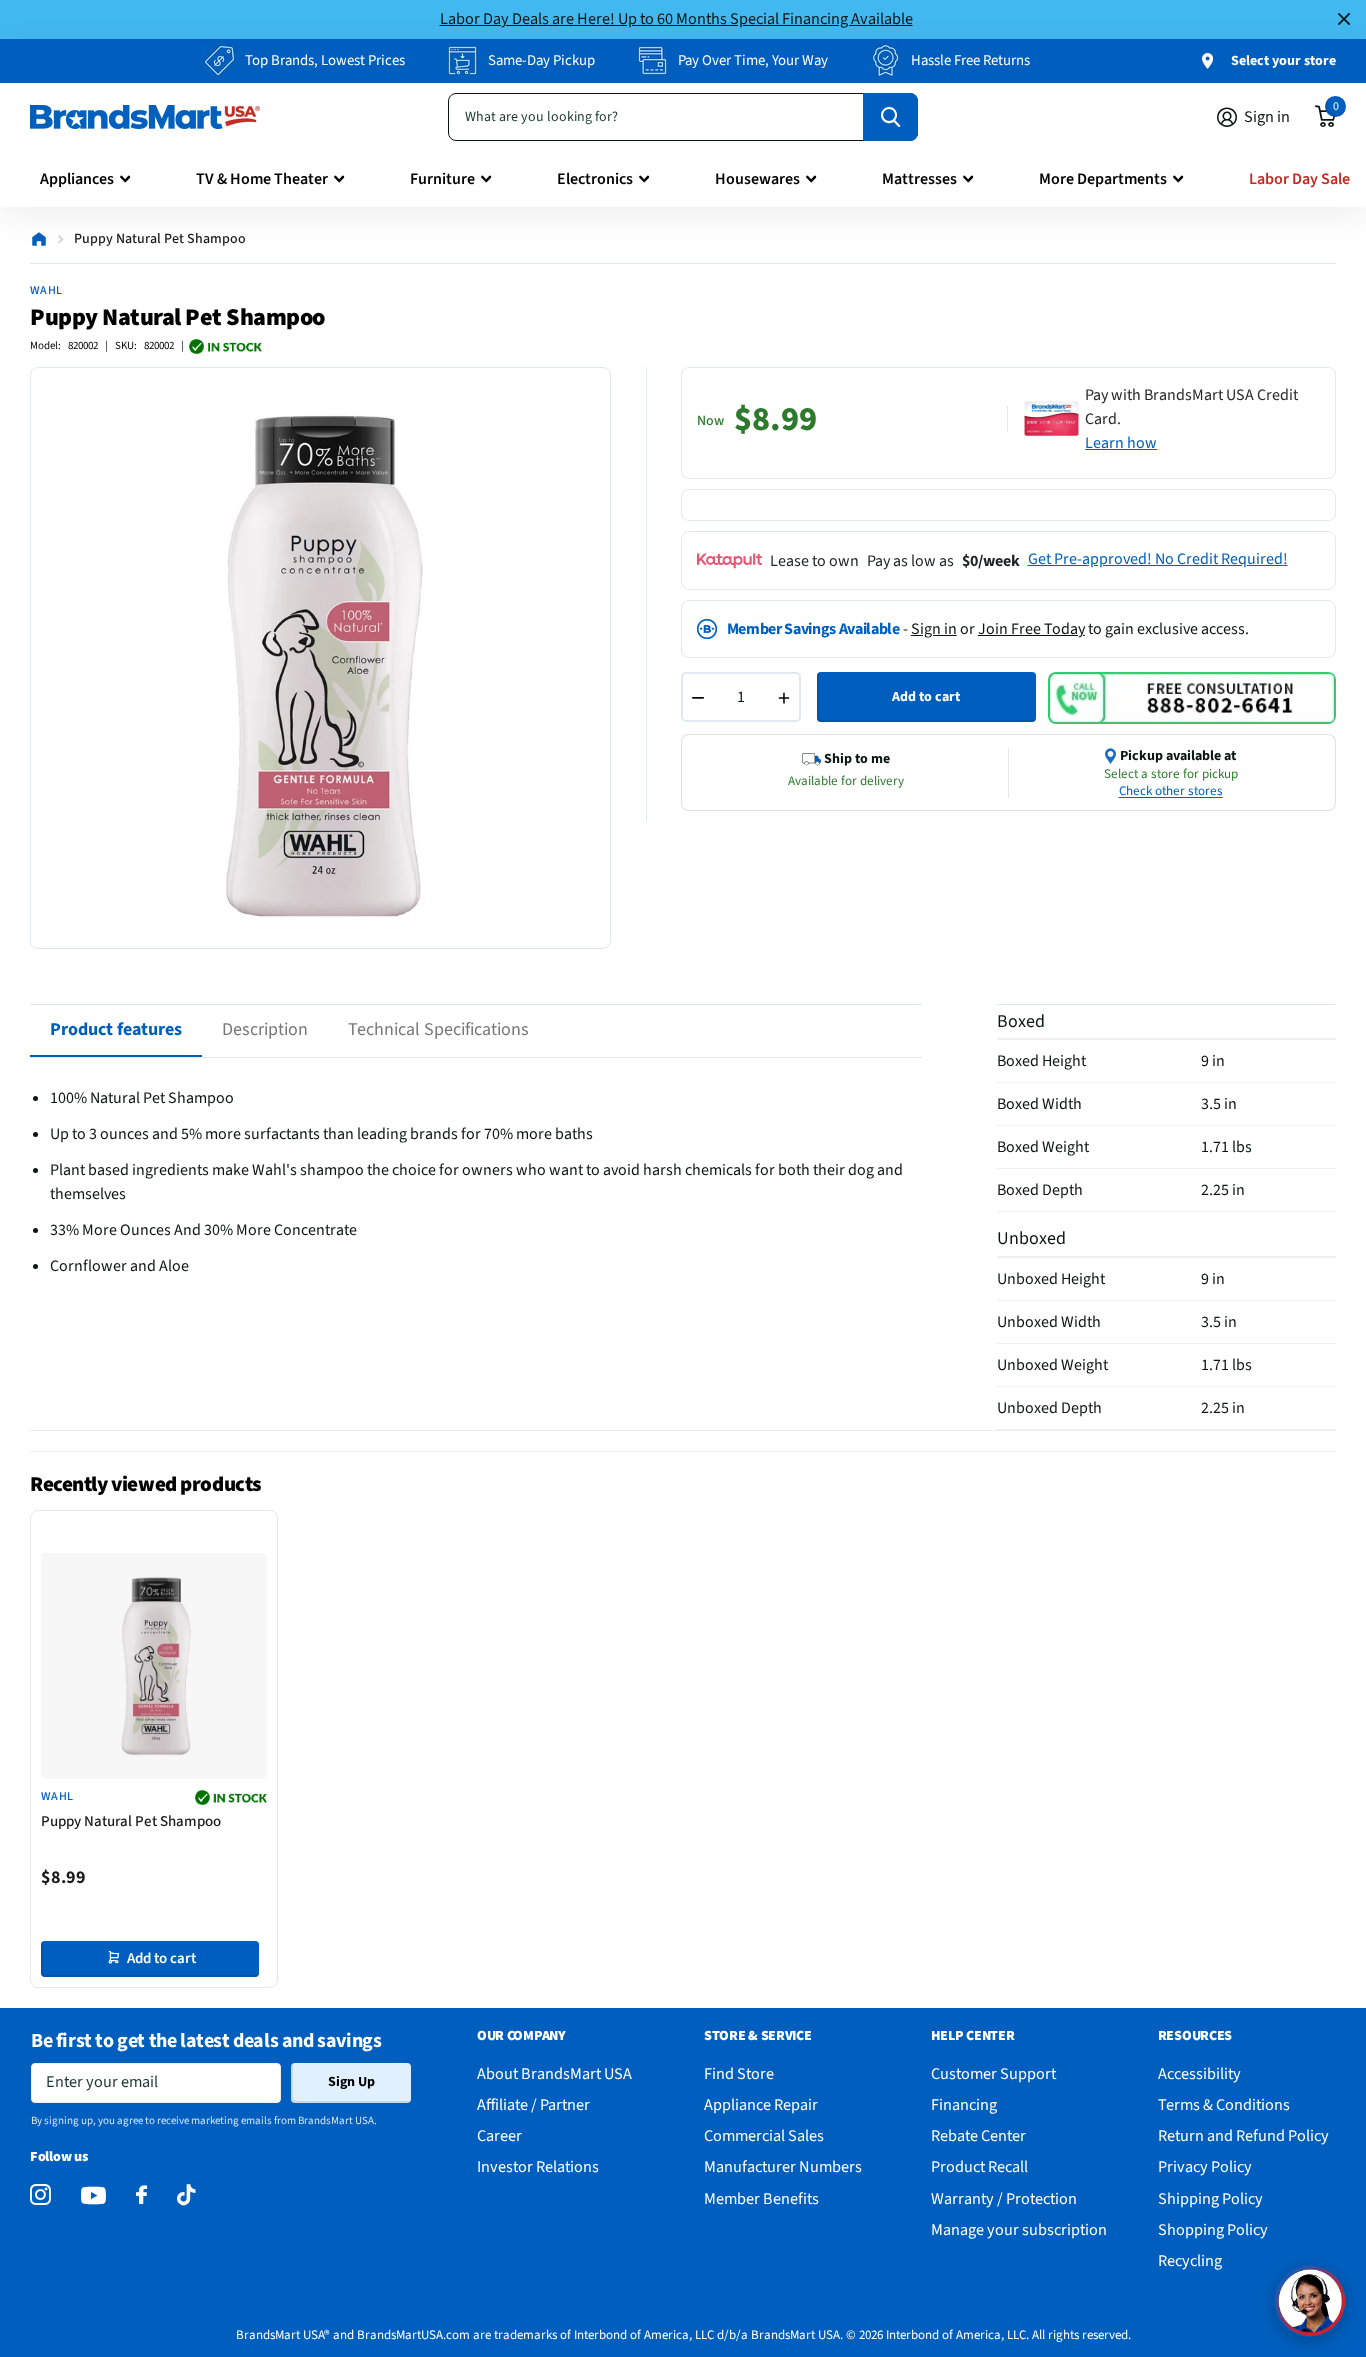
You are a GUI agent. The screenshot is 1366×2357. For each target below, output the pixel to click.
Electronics (595, 179)
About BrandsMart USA (554, 2073)
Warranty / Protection (1004, 2198)
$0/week (991, 561)
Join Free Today (1031, 629)
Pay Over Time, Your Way (753, 60)
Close (1344, 19)
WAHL (46, 290)
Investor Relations (538, 2166)
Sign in (934, 629)
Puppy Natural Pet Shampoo (131, 1821)
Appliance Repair (761, 2104)
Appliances (77, 179)
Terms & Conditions (1224, 2104)
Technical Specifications (438, 1029)
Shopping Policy (1213, 2229)
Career (499, 2135)
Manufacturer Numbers (783, 2166)
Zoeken (890, 117)
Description (265, 1029)
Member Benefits (761, 2198)
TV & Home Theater (262, 179)
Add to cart (926, 697)
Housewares (757, 179)
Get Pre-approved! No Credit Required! (1158, 559)
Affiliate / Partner (533, 2104)
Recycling (1190, 2260)
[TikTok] (186, 2195)
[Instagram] (40, 2195)
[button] (1310, 2301)
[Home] (39, 239)
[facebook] (141, 2195)
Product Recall (979, 2166)
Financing (964, 2104)
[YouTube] (93, 2195)
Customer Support (993, 2073)
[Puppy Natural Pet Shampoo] (154, 1666)
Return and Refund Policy (1243, 2135)
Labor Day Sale (1299, 179)
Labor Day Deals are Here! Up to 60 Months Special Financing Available (676, 18)
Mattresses (919, 179)
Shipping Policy (1210, 2198)
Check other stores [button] (1171, 791)
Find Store (739, 2073)
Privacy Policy (1205, 2166)
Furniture (442, 179)
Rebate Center (978, 2135)
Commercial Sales (764, 2135)
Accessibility (1199, 2073)
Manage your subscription (1019, 2229)
